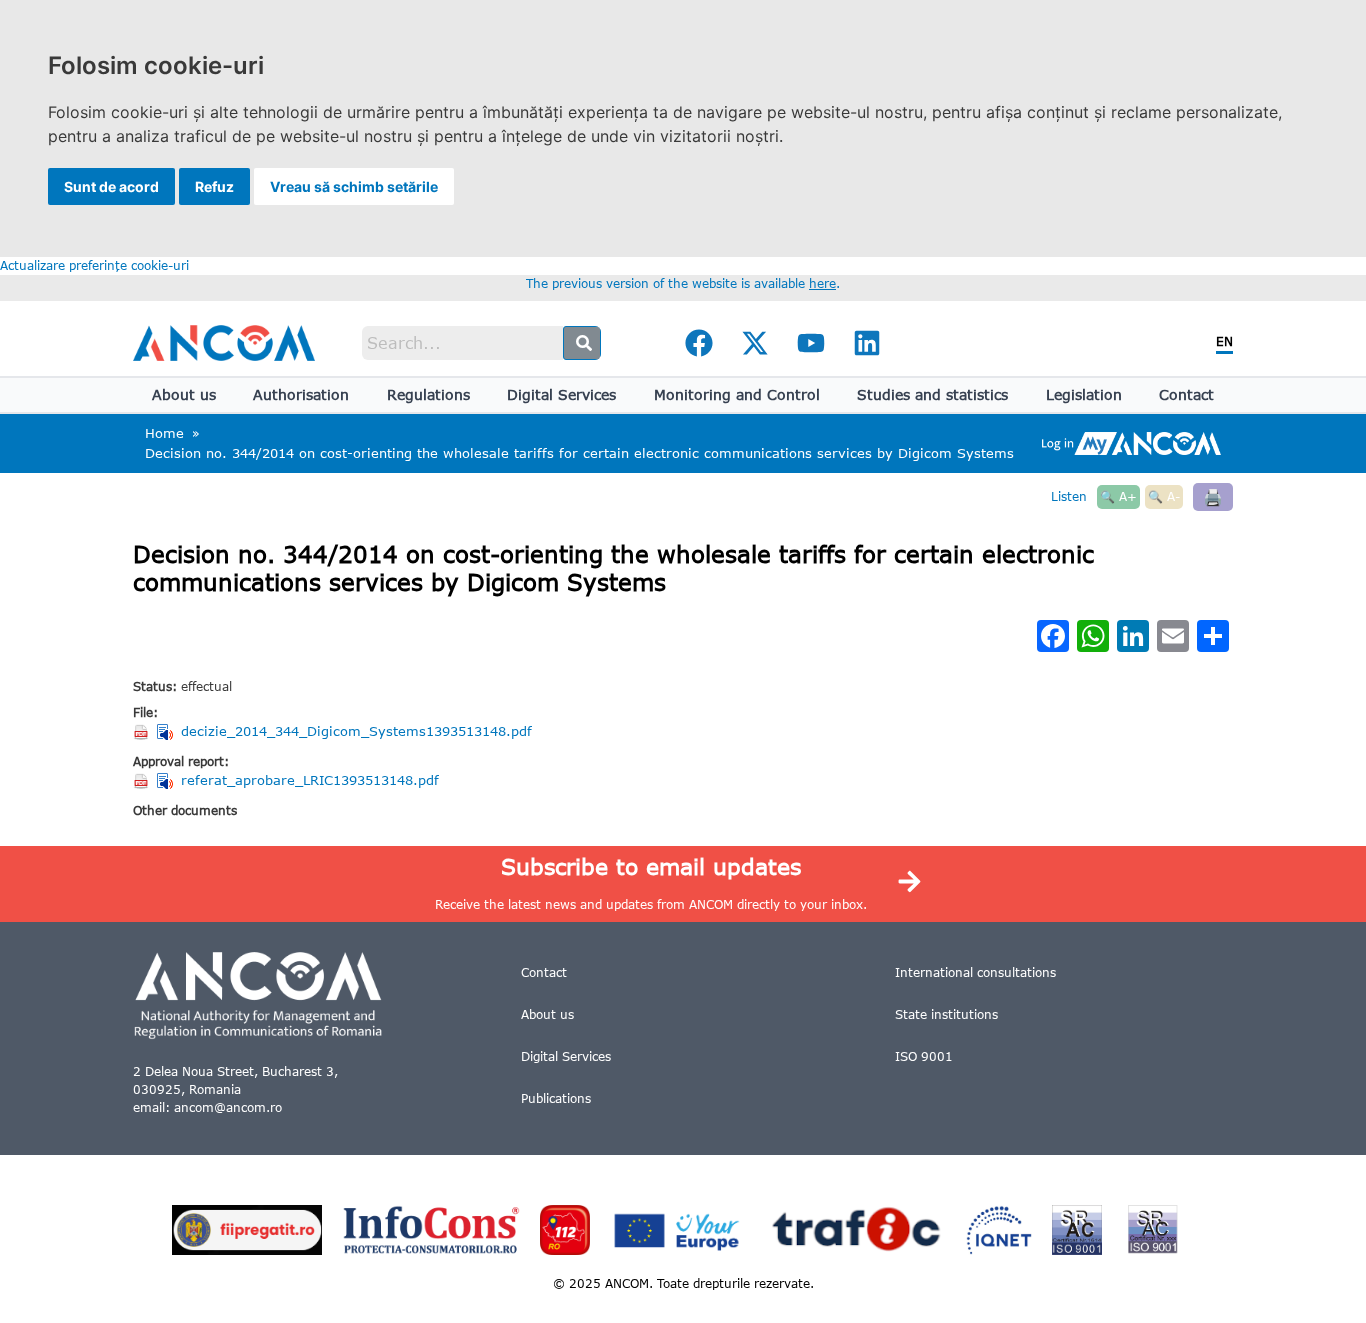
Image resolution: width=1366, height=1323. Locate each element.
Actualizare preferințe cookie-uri (94, 265)
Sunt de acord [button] (111, 186)
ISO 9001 (924, 1056)
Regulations (428, 394)
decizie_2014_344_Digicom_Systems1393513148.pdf (356, 731)
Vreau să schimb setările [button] (354, 186)
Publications (556, 1098)
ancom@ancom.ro (228, 1107)
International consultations (975, 972)
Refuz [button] (214, 186)
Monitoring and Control (737, 394)
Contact (1186, 394)
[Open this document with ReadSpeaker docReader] (167, 732)
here (822, 283)
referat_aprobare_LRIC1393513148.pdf (310, 780)
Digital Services (561, 394)
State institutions (946, 1014)
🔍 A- (1164, 496)
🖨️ (1213, 496)
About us (184, 394)
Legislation (1084, 394)
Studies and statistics (932, 394)
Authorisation (301, 394)
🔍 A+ (1118, 496)
